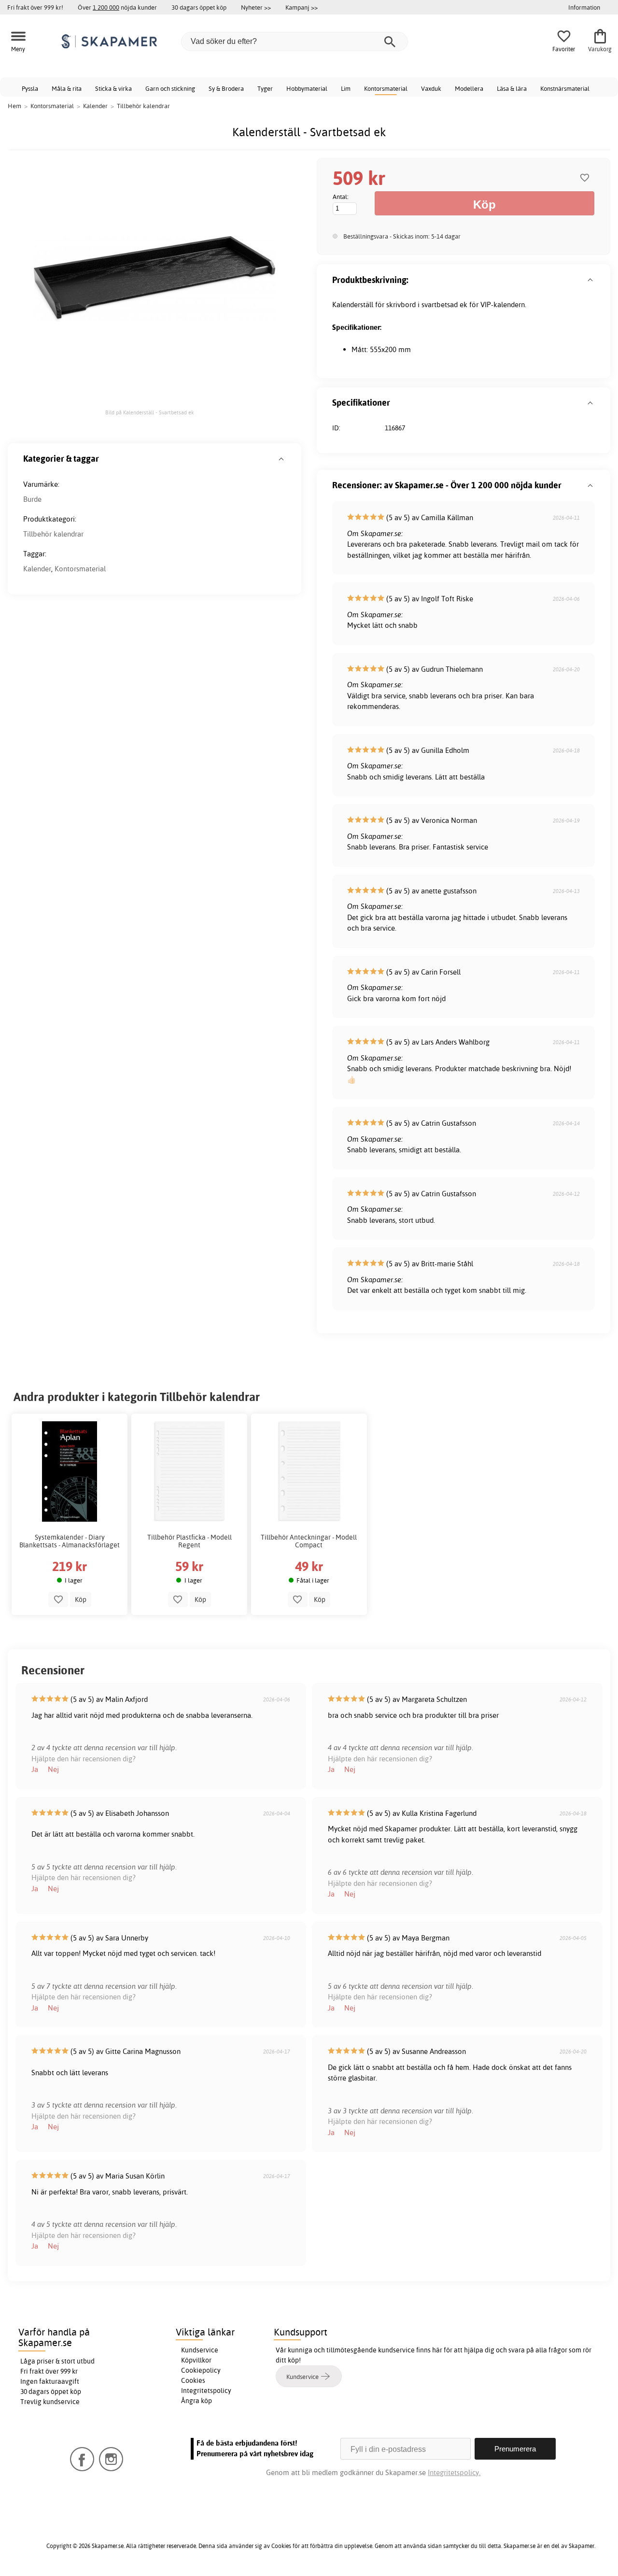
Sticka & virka (113, 88)
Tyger (265, 88)
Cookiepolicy (201, 2370)
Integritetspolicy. (454, 2472)
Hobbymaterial (307, 88)
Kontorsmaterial (386, 88)
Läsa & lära (512, 88)
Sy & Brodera (226, 88)
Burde (32, 499)
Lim (346, 88)
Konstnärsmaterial (565, 88)
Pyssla (30, 88)
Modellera (469, 88)
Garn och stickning (170, 88)
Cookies (193, 2380)
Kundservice (200, 2350)
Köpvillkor (196, 2360)
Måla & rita (67, 88)
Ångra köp (197, 2401)
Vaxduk (431, 88)
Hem (14, 106)
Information (584, 7)
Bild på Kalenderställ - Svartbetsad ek (150, 412)
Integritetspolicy (206, 2391)
